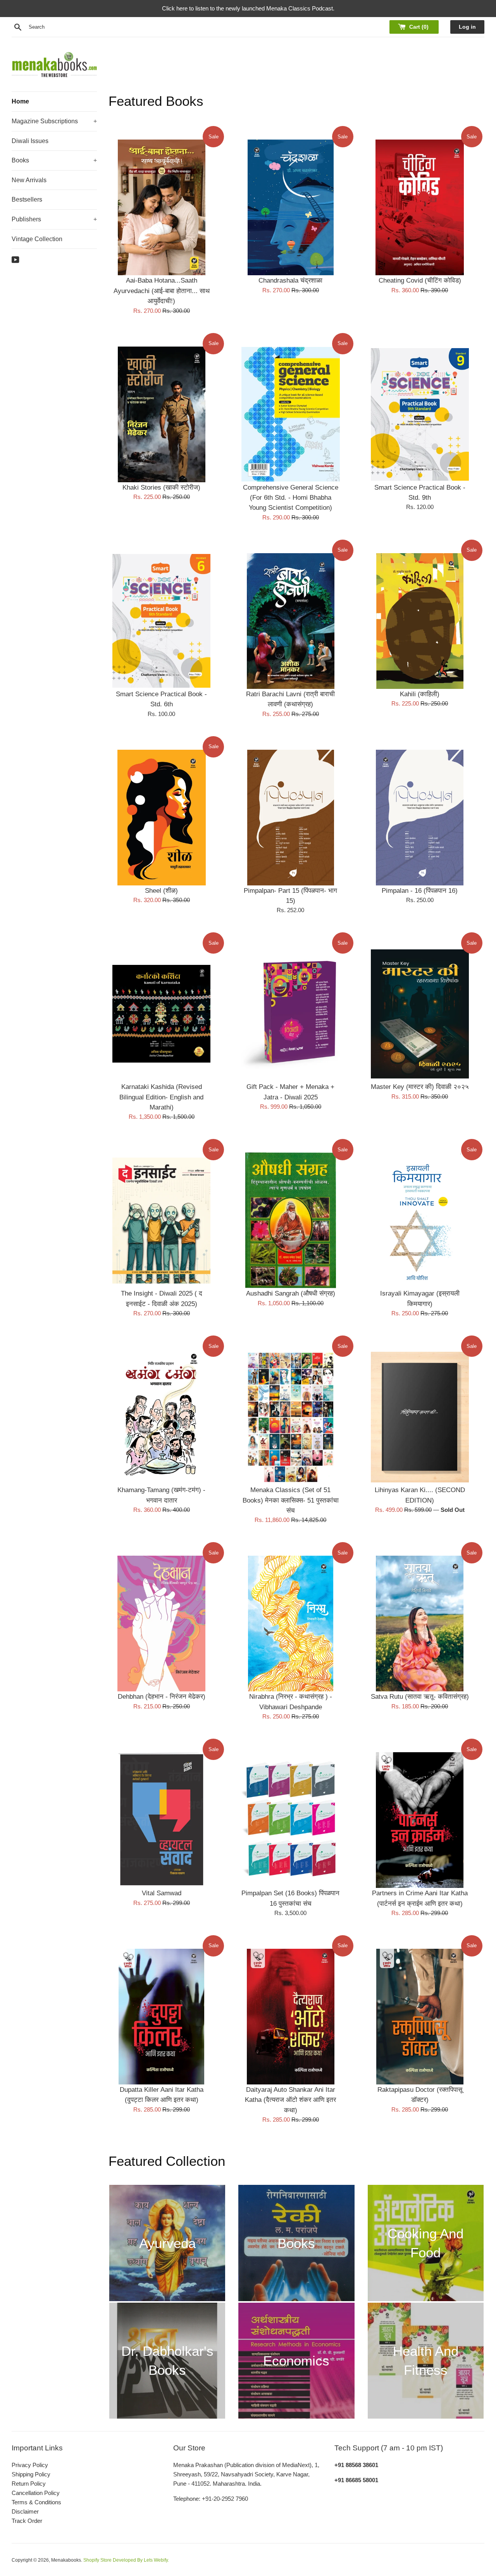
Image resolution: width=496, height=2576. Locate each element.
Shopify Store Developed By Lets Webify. (126, 2560)
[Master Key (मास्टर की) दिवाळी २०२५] (420, 1014)
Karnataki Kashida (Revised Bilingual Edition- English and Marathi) (161, 1097)
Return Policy (29, 2484)
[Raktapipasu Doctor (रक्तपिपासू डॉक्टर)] (420, 2017)
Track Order (27, 2521)
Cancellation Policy (36, 2493)
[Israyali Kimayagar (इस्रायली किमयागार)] (420, 1220)
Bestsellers (27, 199)
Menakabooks (66, 2560)
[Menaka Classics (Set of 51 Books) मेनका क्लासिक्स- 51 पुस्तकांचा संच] (290, 1417)
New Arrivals (29, 180)
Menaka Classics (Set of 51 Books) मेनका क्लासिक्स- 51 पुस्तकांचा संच (291, 1500)
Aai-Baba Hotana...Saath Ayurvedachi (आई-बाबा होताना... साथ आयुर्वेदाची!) (162, 291)
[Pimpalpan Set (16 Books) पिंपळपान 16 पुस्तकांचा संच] (290, 1820)
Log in (467, 27)
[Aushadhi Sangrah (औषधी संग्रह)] (290, 1220)
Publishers (54, 219)
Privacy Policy (30, 2465)
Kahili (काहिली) (420, 694)
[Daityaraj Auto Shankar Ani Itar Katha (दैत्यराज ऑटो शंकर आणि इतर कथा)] (290, 2017)
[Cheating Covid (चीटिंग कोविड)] (420, 207)
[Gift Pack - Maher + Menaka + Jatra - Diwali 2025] (290, 1014)
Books (54, 160)
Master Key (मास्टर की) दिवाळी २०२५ (420, 1087)
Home (20, 101)
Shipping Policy (31, 2474)
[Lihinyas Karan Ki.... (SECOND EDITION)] (420, 1417)
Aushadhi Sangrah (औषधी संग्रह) (291, 1293)
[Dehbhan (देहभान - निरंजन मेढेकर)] (161, 1624)
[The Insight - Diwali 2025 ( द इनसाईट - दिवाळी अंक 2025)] (161, 1220)
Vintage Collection (37, 239)
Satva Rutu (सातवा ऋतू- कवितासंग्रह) (420, 1696)
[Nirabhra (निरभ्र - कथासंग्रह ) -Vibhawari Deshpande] (290, 1624)
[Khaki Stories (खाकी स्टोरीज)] (161, 414)
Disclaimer (25, 2511)
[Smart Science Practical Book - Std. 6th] (161, 621)
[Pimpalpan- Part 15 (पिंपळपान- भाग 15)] (290, 818)
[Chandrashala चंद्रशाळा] (290, 207)
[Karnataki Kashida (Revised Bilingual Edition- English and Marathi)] (161, 1014)
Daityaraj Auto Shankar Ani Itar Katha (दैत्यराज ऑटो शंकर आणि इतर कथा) (290, 2100)
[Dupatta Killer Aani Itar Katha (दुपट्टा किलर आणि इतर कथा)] (161, 2017)
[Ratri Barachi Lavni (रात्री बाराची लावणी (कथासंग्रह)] (290, 621)
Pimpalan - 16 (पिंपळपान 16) (420, 890)
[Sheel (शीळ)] (161, 818)
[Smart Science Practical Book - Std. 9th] (420, 414)
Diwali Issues (30, 141)
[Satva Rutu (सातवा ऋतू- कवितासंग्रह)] (420, 1624)
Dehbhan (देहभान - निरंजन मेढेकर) (162, 1696)
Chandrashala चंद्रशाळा (290, 280)
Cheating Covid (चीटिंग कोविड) (420, 280)
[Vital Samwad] (161, 1820)
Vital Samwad (162, 1893)
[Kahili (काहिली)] (420, 621)
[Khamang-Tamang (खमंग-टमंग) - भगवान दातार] (161, 1417)
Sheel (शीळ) (161, 890)
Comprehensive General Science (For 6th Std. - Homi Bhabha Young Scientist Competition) (291, 498)
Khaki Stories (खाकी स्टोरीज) (161, 487)
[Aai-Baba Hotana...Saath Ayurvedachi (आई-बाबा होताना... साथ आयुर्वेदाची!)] (161, 207)
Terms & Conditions (36, 2502)
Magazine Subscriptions (54, 121)
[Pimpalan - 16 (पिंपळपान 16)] (420, 818)
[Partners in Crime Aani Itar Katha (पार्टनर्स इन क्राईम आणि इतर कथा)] (420, 1820)
